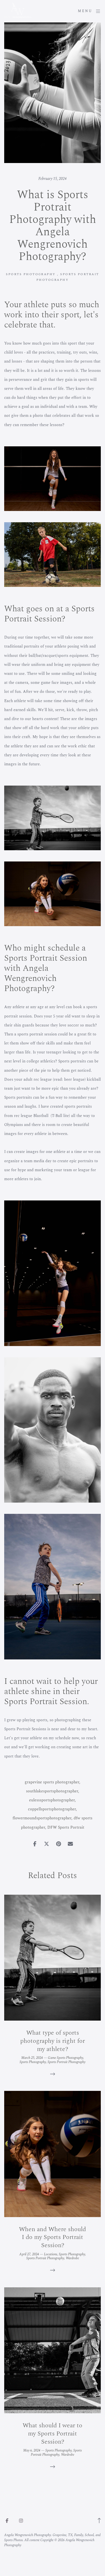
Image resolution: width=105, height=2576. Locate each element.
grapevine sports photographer (52, 1782)
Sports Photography (31, 274)
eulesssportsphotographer (52, 1800)
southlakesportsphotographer (52, 1791)
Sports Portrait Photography (66, 2062)
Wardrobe (72, 2258)
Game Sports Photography (66, 2058)
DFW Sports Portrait (66, 1827)
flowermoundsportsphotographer (42, 1818)
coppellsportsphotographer (52, 1809)
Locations (51, 2254)
